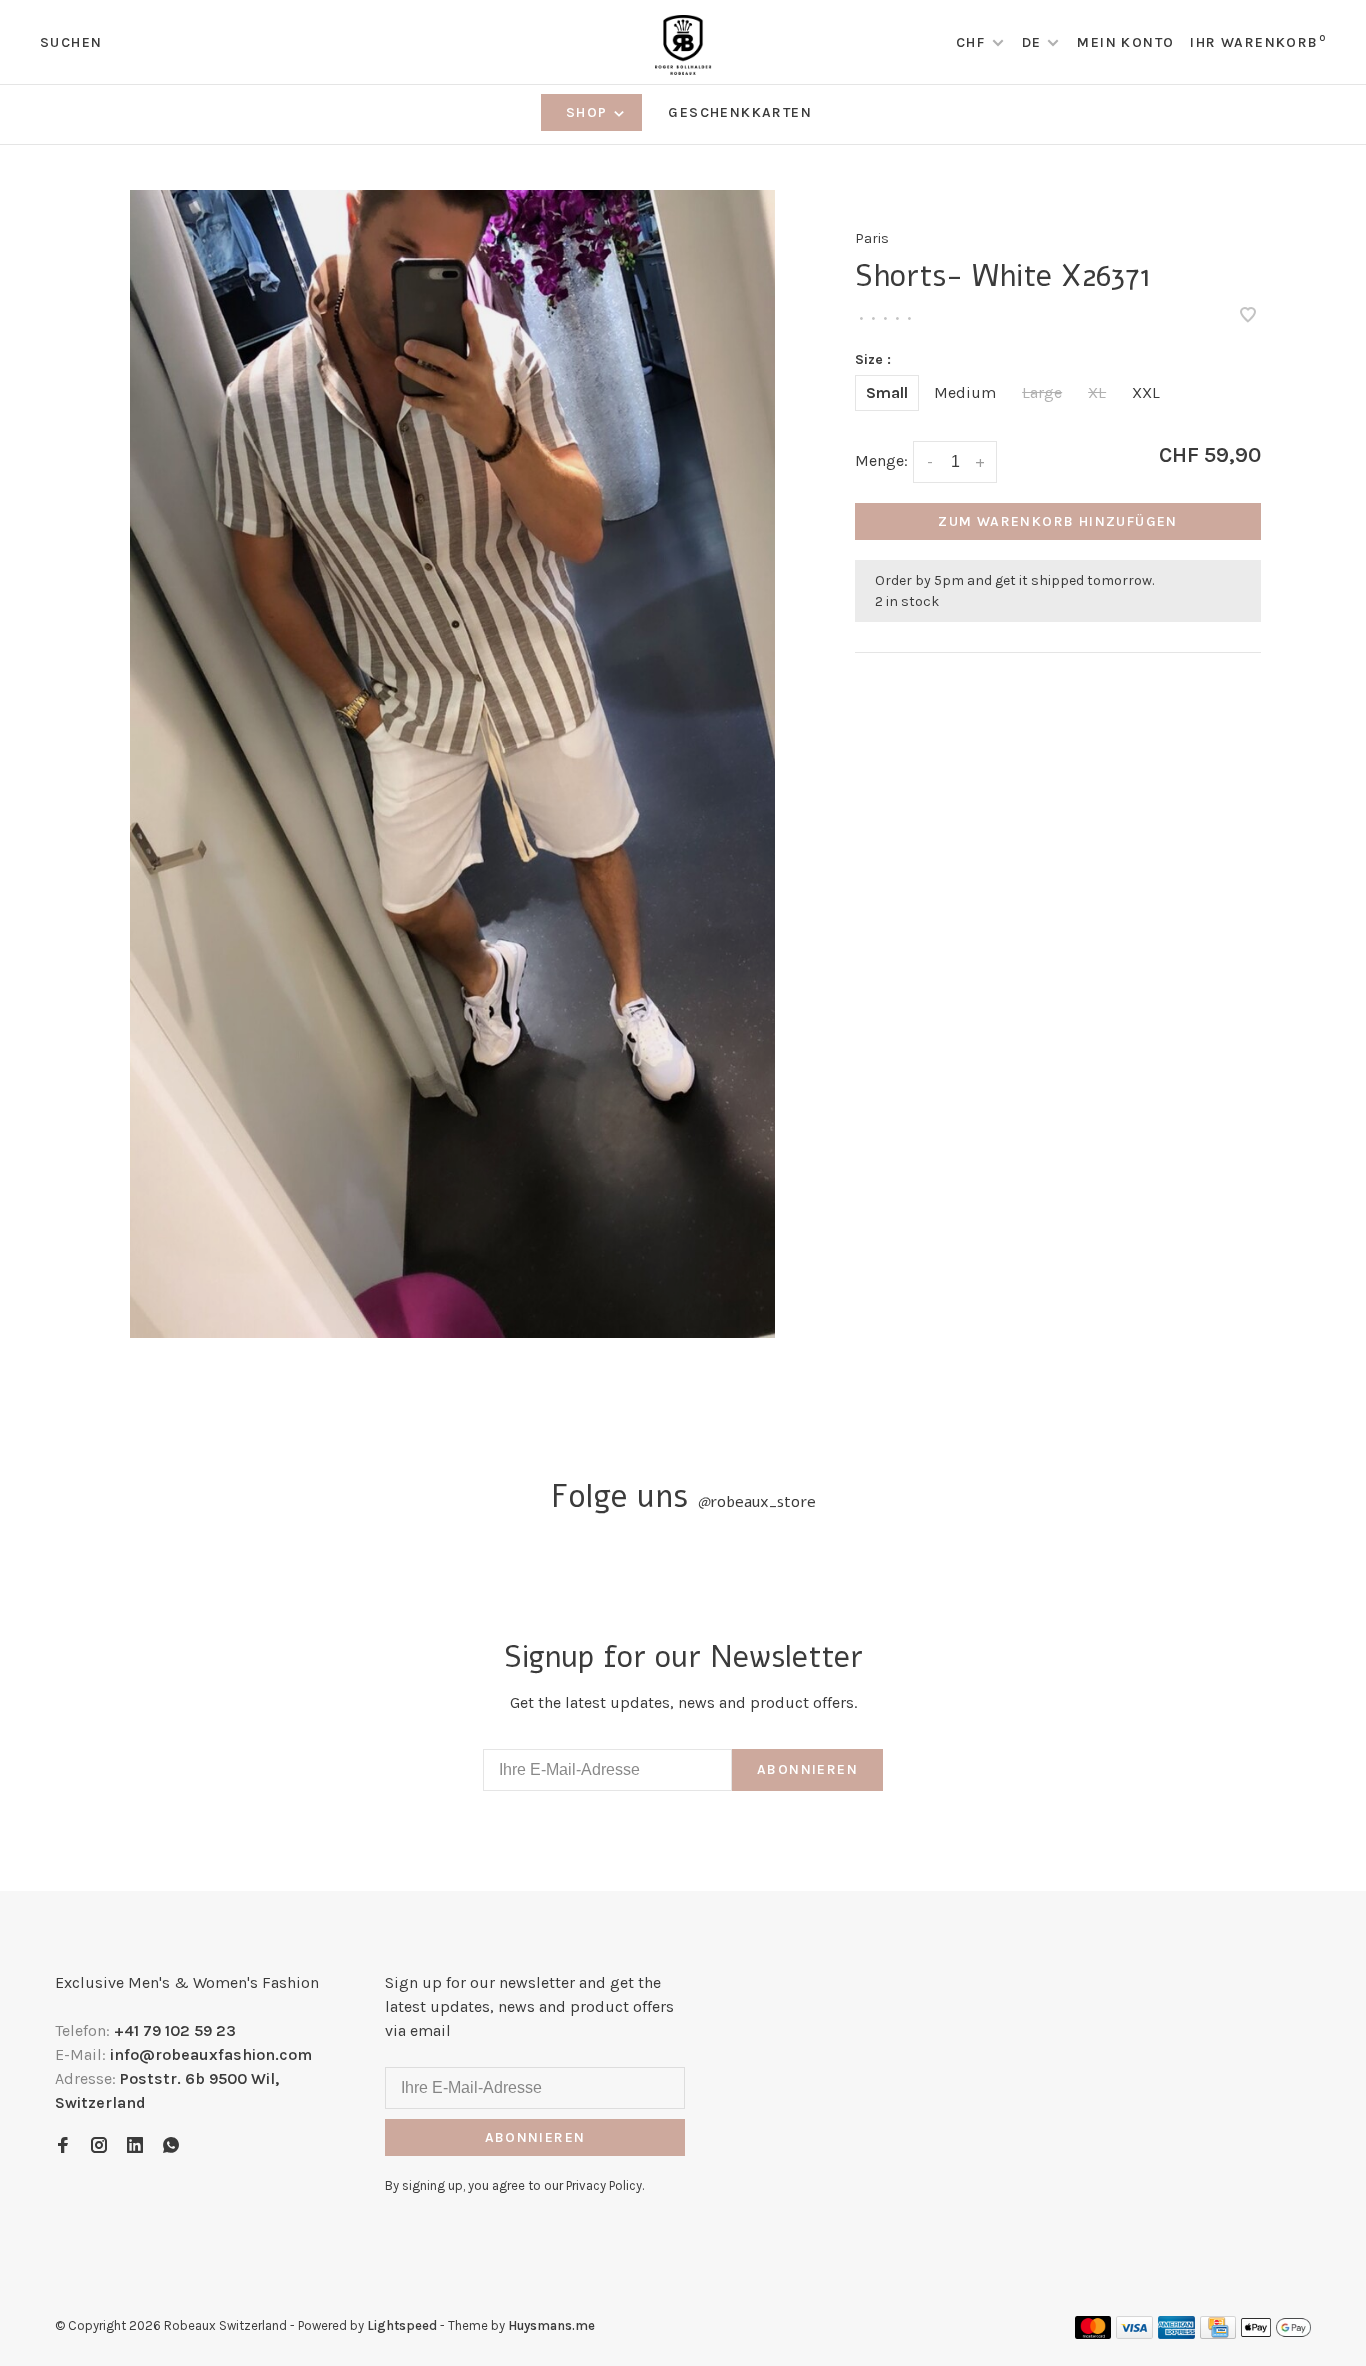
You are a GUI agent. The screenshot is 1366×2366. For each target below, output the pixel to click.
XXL (1146, 392)
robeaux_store (756, 1502)
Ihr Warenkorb (1258, 42)
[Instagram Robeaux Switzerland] (99, 2146)
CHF (973, 42)
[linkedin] (135, 2146)
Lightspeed (402, 2325)
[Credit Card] (1218, 2333)
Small (887, 392)
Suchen (71, 42)
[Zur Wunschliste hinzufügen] (1248, 316)
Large (1042, 392)
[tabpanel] (453, 764)
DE (1032, 42)
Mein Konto (1125, 42)
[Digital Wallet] (1276, 2333)
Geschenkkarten (740, 112)
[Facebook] (63, 2146)
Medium (965, 392)
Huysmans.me (551, 2325)
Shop (589, 112)
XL (1097, 392)
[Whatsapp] (171, 2146)
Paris (872, 238)
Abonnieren (807, 1769)
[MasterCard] (1093, 2333)
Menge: (881, 460)
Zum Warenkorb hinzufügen (1058, 521)
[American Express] (1176, 2333)
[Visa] (1134, 2333)
